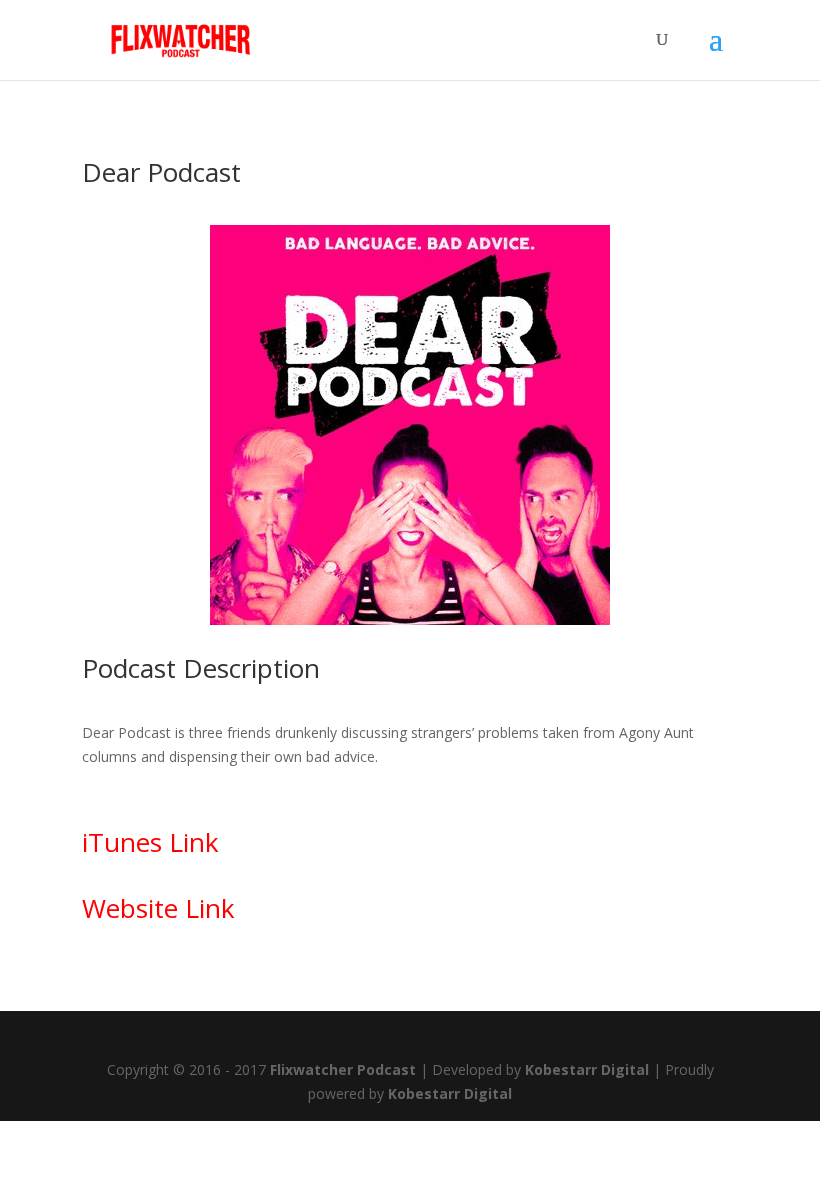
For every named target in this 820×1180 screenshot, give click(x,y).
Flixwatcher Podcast (343, 1069)
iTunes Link (150, 842)
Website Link (158, 908)
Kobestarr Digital (587, 1069)
